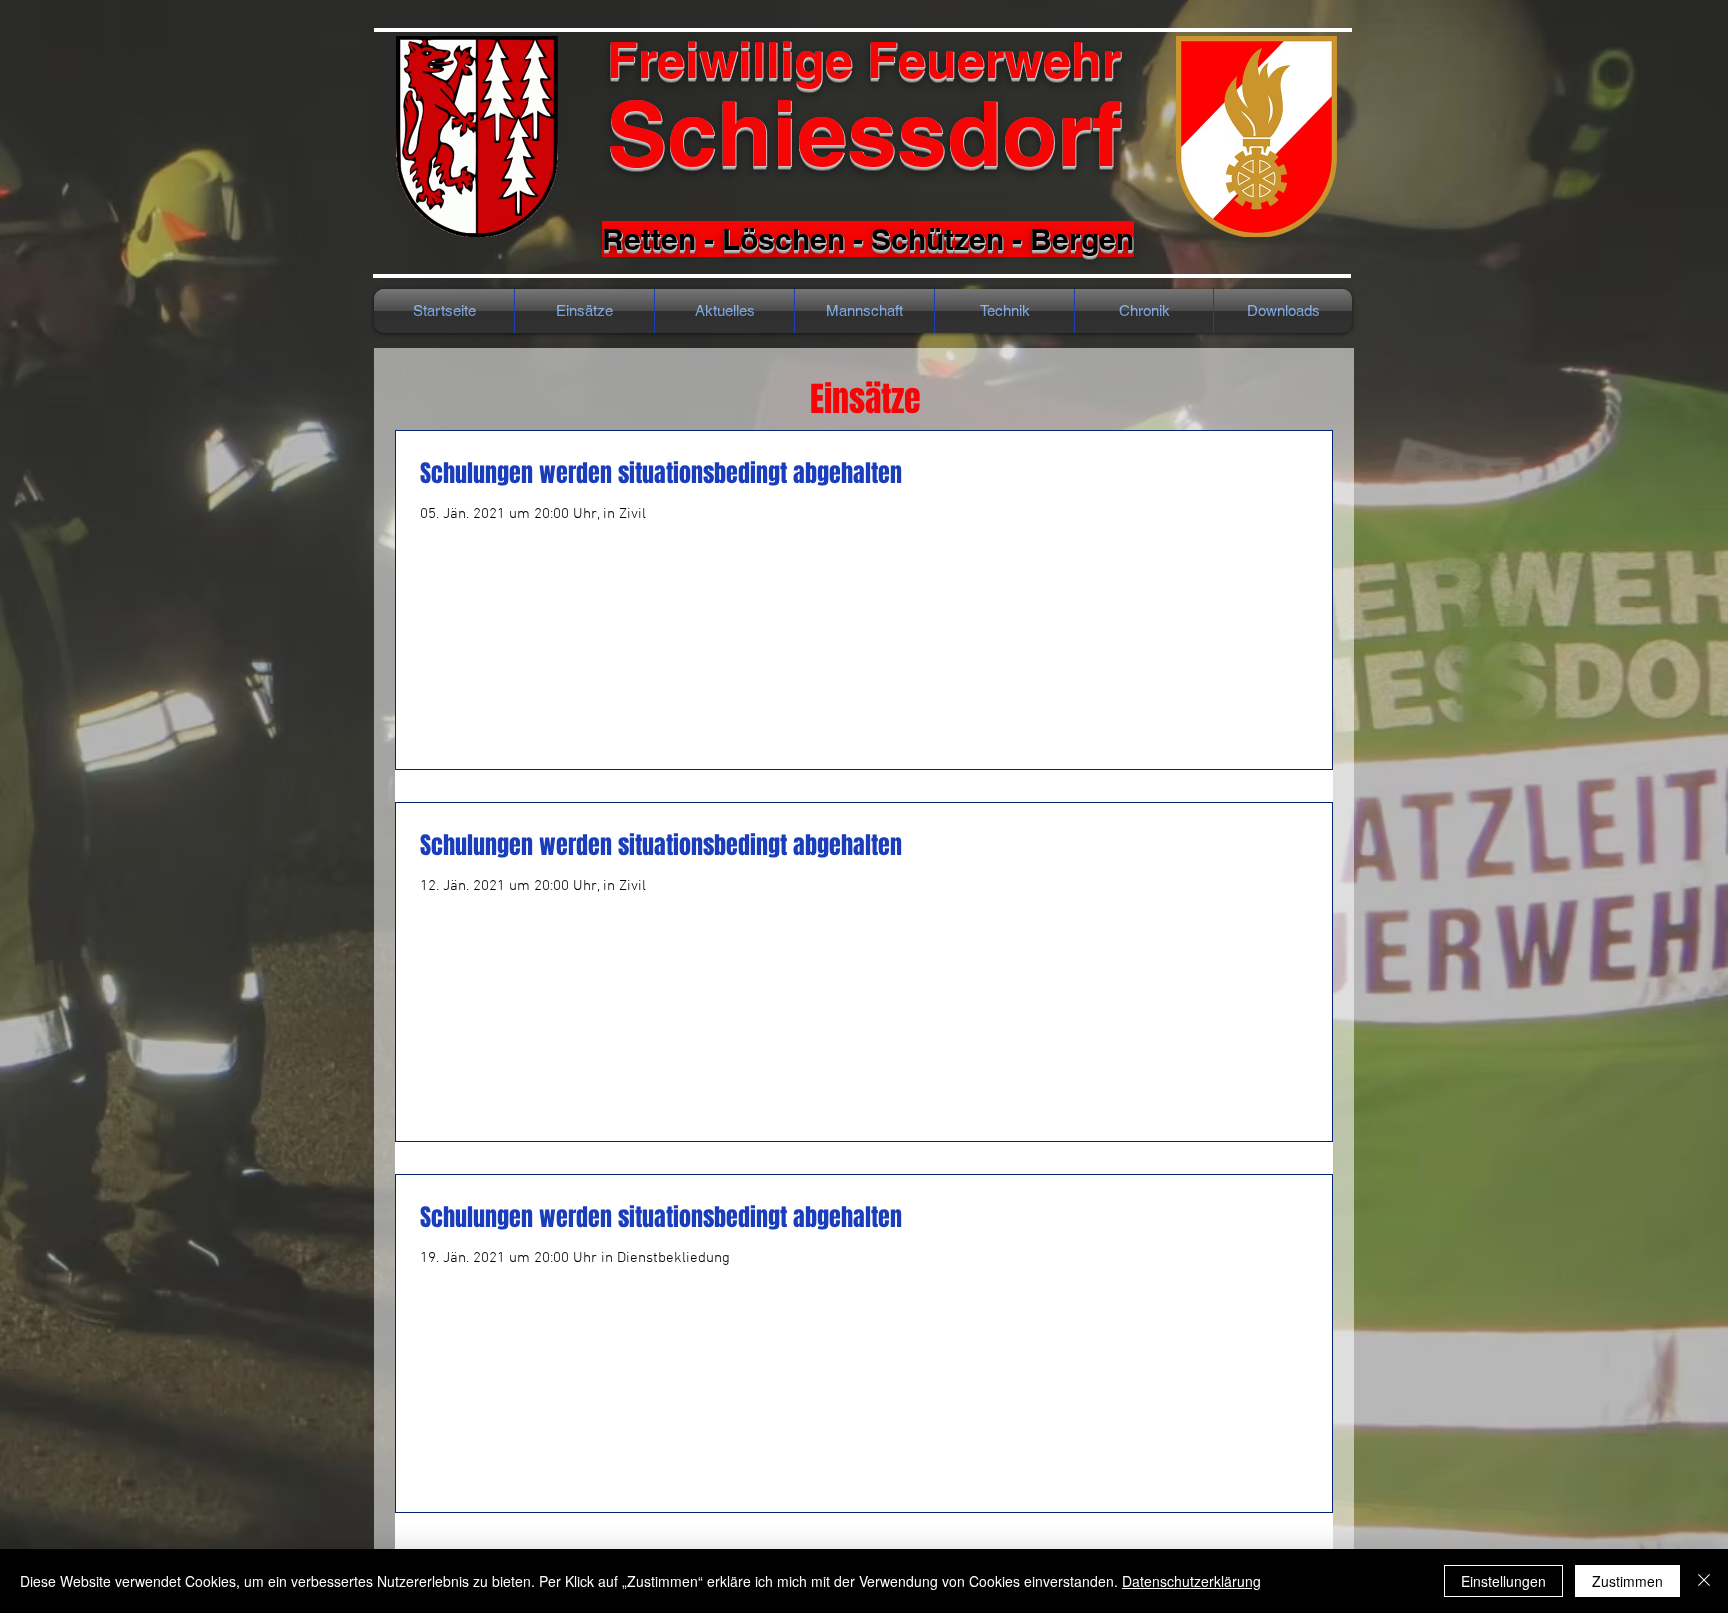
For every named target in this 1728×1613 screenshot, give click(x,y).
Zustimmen (1627, 1581)
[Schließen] (1704, 1581)
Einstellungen (1503, 1581)
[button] (1144, 311)
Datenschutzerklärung (1191, 1581)
